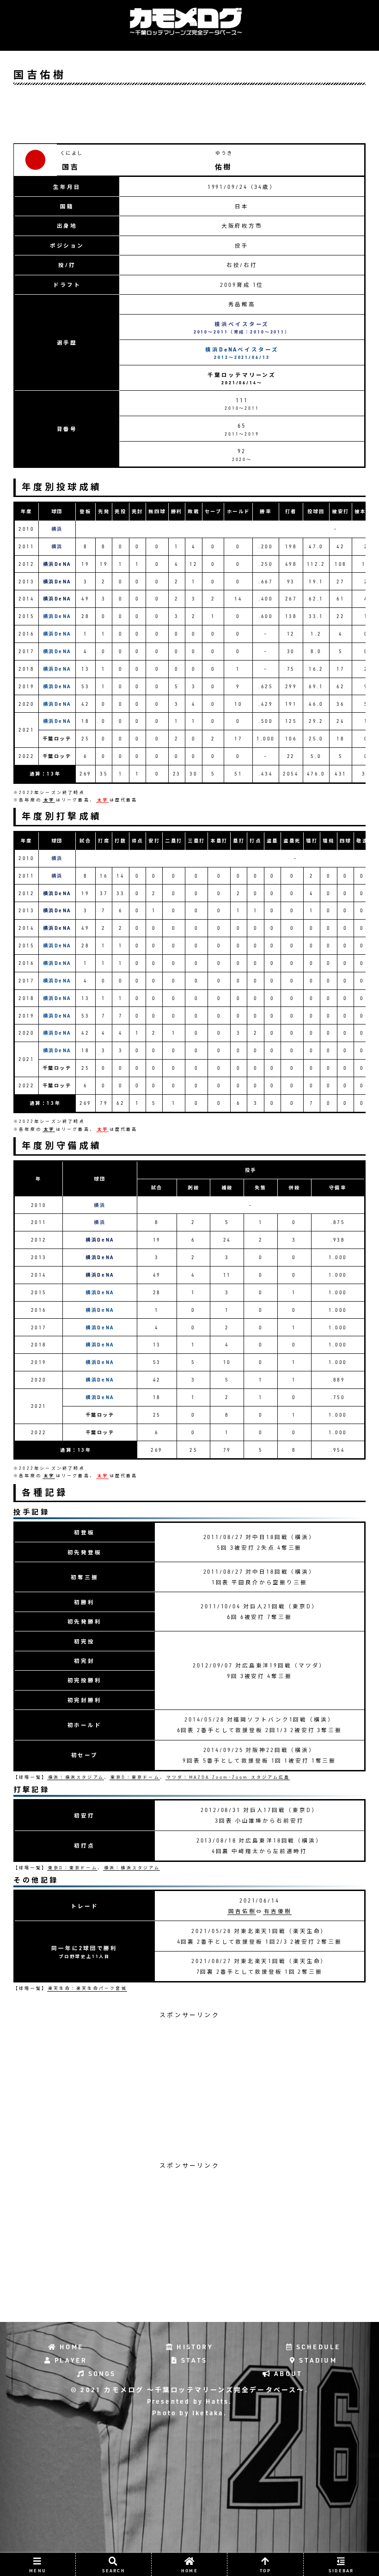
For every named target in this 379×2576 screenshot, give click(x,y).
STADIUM (317, 2360)
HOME (70, 2347)
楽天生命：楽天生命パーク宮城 (88, 1988)
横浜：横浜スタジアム (76, 1777)
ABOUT (287, 2374)
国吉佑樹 (242, 1911)
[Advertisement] (189, 114)
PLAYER (69, 2360)
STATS (193, 2360)
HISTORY (193, 2347)
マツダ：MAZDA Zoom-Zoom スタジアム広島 (228, 1777)
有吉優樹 (278, 1911)
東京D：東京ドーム (135, 1777)
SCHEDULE (317, 2347)
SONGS (101, 2374)
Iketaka (207, 2413)
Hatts (216, 2401)
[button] (319, 1512)
